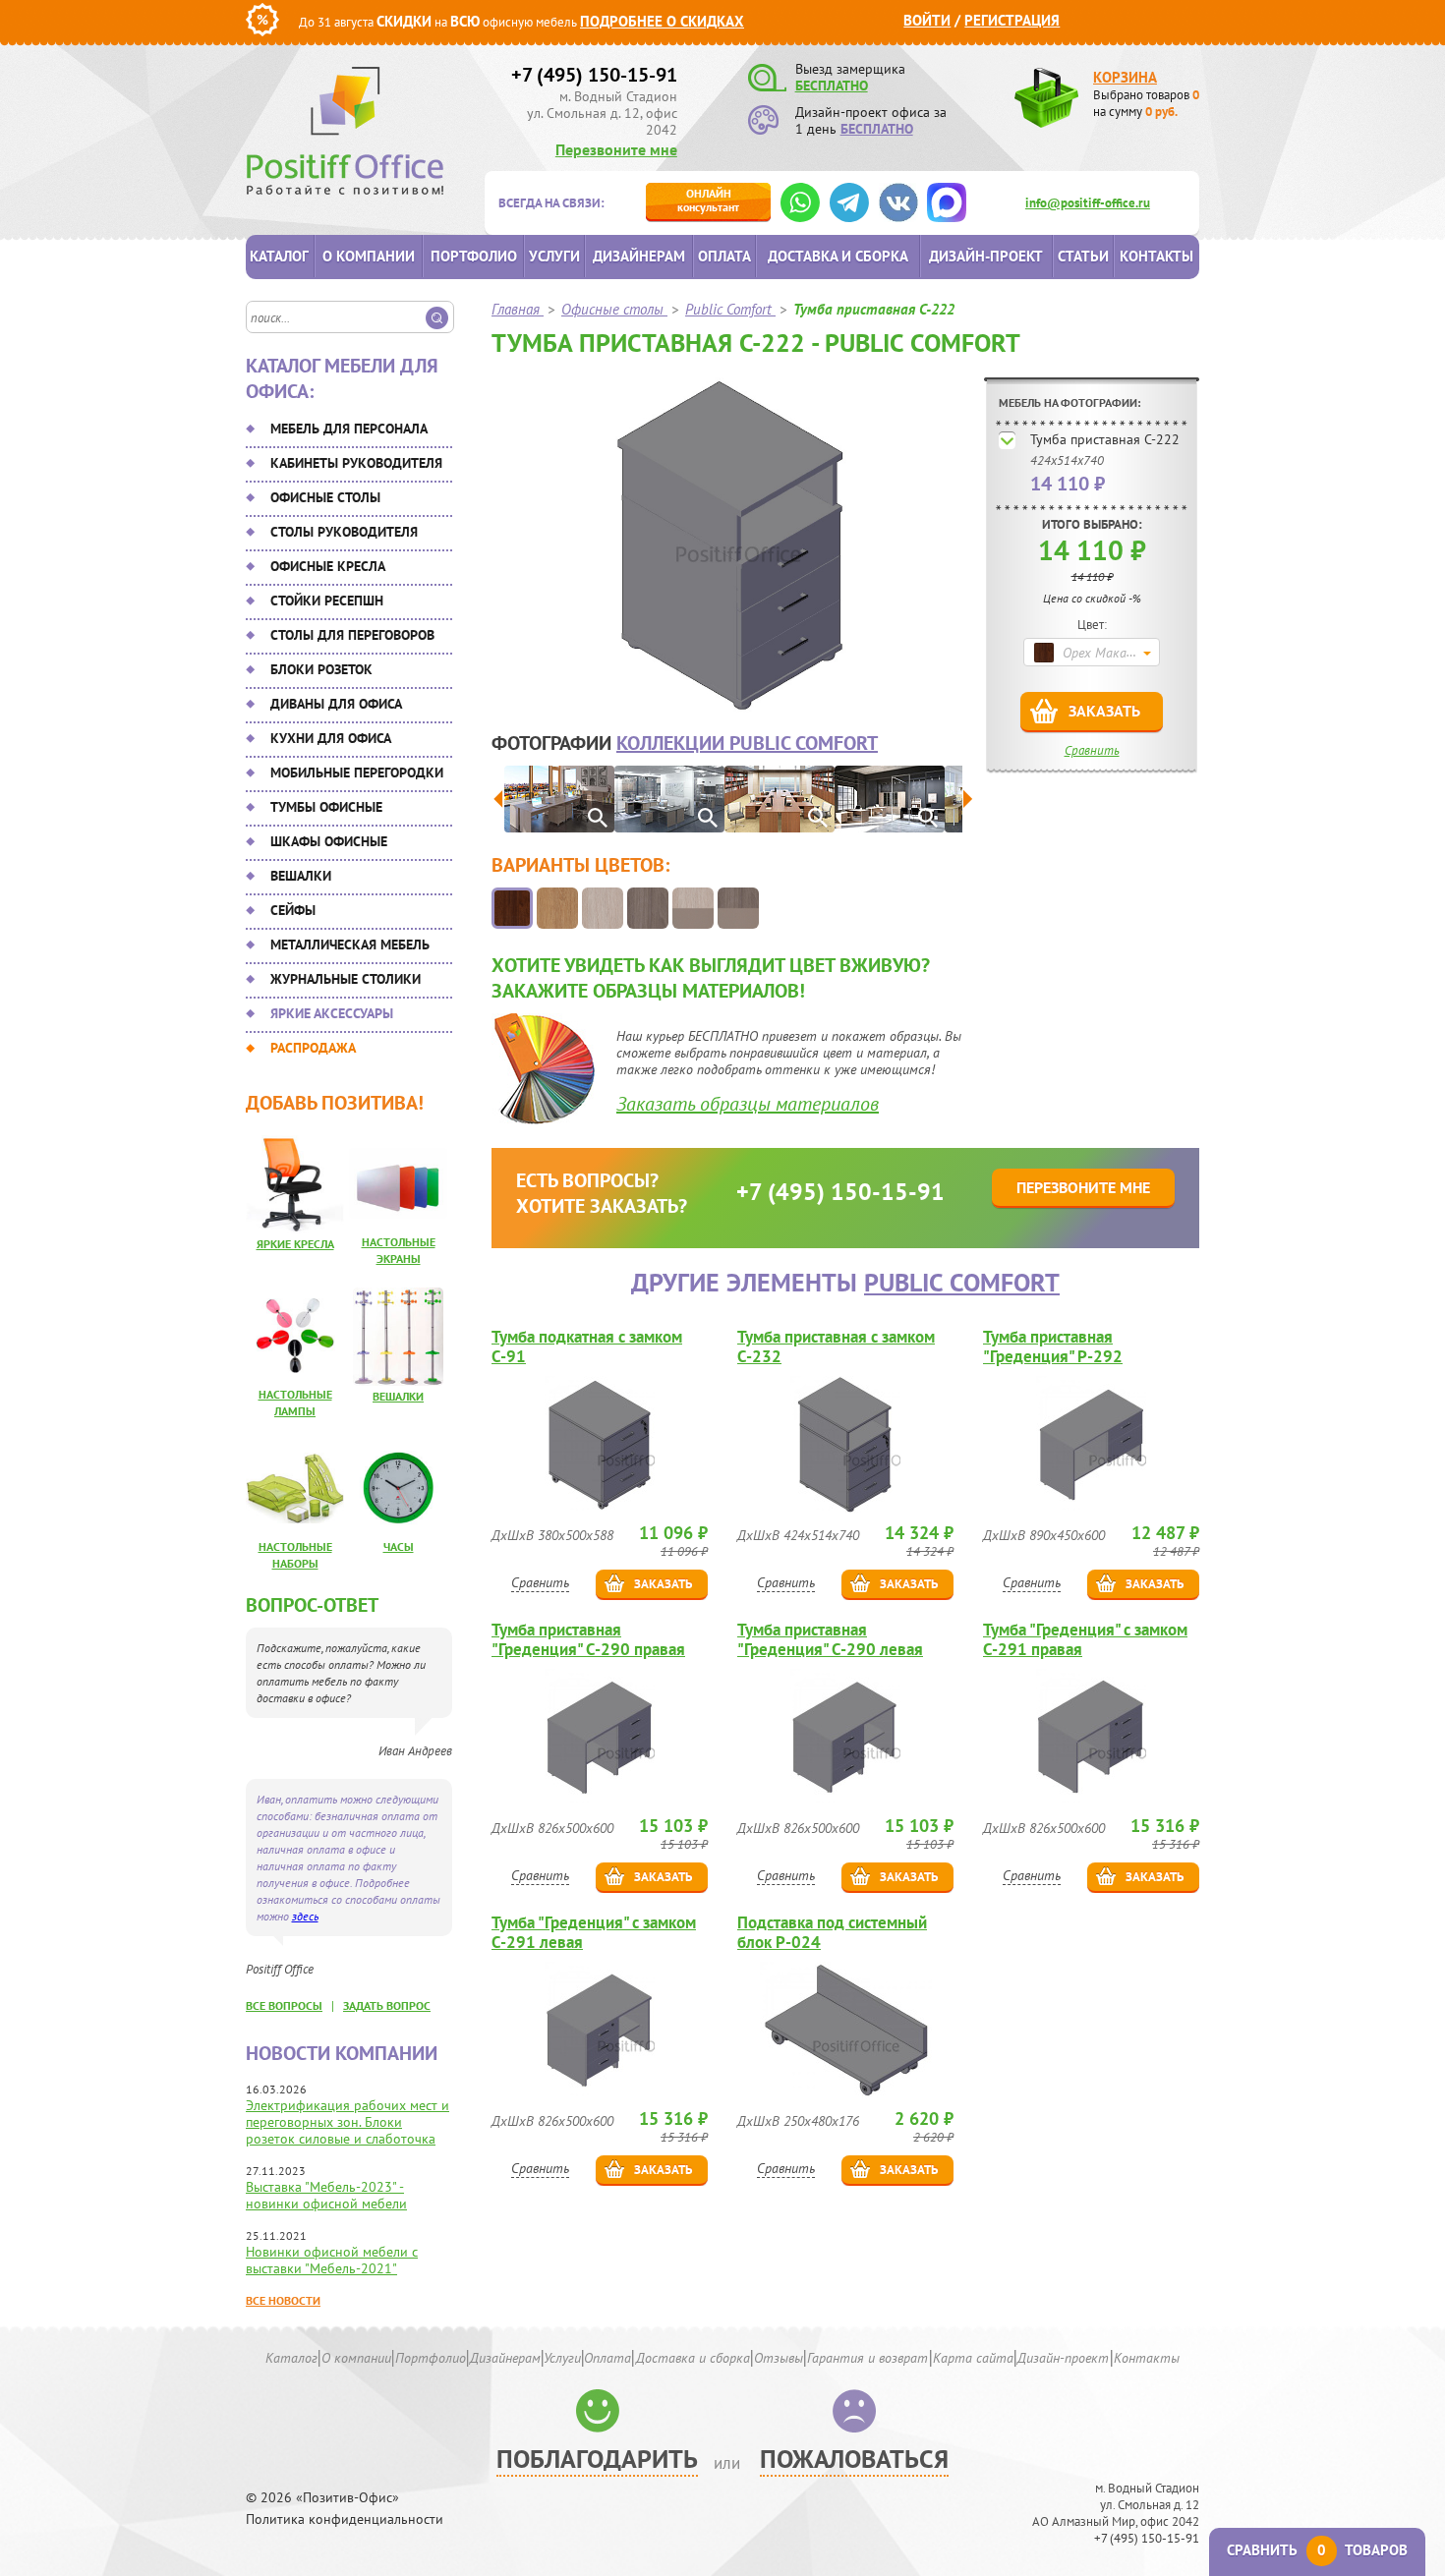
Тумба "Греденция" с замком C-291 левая (594, 1932)
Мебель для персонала (349, 429)
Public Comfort (962, 1282)
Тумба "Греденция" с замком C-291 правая (1085, 1639)
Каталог (279, 256)
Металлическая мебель (350, 945)
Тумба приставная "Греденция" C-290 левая (830, 1639)
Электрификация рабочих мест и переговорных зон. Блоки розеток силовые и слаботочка (347, 2122)
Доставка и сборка (838, 256)
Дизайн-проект (986, 256)
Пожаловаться (854, 2459)
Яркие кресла (295, 1244)
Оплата (724, 256)
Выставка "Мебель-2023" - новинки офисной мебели (326, 2195)
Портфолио (474, 256)
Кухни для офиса (331, 738)
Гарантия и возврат (867, 2358)
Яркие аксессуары (332, 1013)
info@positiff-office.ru (1088, 203)
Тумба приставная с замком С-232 (836, 1346)
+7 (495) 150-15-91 (594, 75)
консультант (708, 200)
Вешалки (301, 876)
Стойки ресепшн (327, 601)
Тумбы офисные (326, 807)
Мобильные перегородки (357, 773)
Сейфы (293, 910)
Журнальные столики (346, 979)
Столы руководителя (344, 532)
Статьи (1083, 256)
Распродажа (313, 1048)
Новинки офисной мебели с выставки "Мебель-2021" (332, 2260)
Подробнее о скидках (662, 21)
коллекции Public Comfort (747, 743)
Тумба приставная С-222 (1105, 439)
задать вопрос (387, 2005)
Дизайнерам (639, 256)
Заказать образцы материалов (748, 1104)
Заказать (1104, 711)
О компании (369, 256)
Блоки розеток (321, 669)
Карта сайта (973, 2358)
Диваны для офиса (336, 704)
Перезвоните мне (616, 149)
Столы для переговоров (352, 635)
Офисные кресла (328, 566)
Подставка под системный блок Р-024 (832, 1932)
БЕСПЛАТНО (832, 86)
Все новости (283, 2300)
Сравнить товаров (1317, 2550)
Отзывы (779, 2358)
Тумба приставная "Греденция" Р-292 (1053, 1346)
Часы (399, 1546)
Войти (927, 20)
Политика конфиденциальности (345, 2519)
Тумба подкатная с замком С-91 (587, 1346)
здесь (305, 1916)
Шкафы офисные (329, 841)
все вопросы (284, 2005)
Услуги (554, 256)
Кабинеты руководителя (356, 463)
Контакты (1156, 256)
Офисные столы (325, 497)
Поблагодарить (597, 2459)
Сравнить (1092, 750)
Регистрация (1012, 20)
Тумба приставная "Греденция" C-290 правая (588, 1639)
